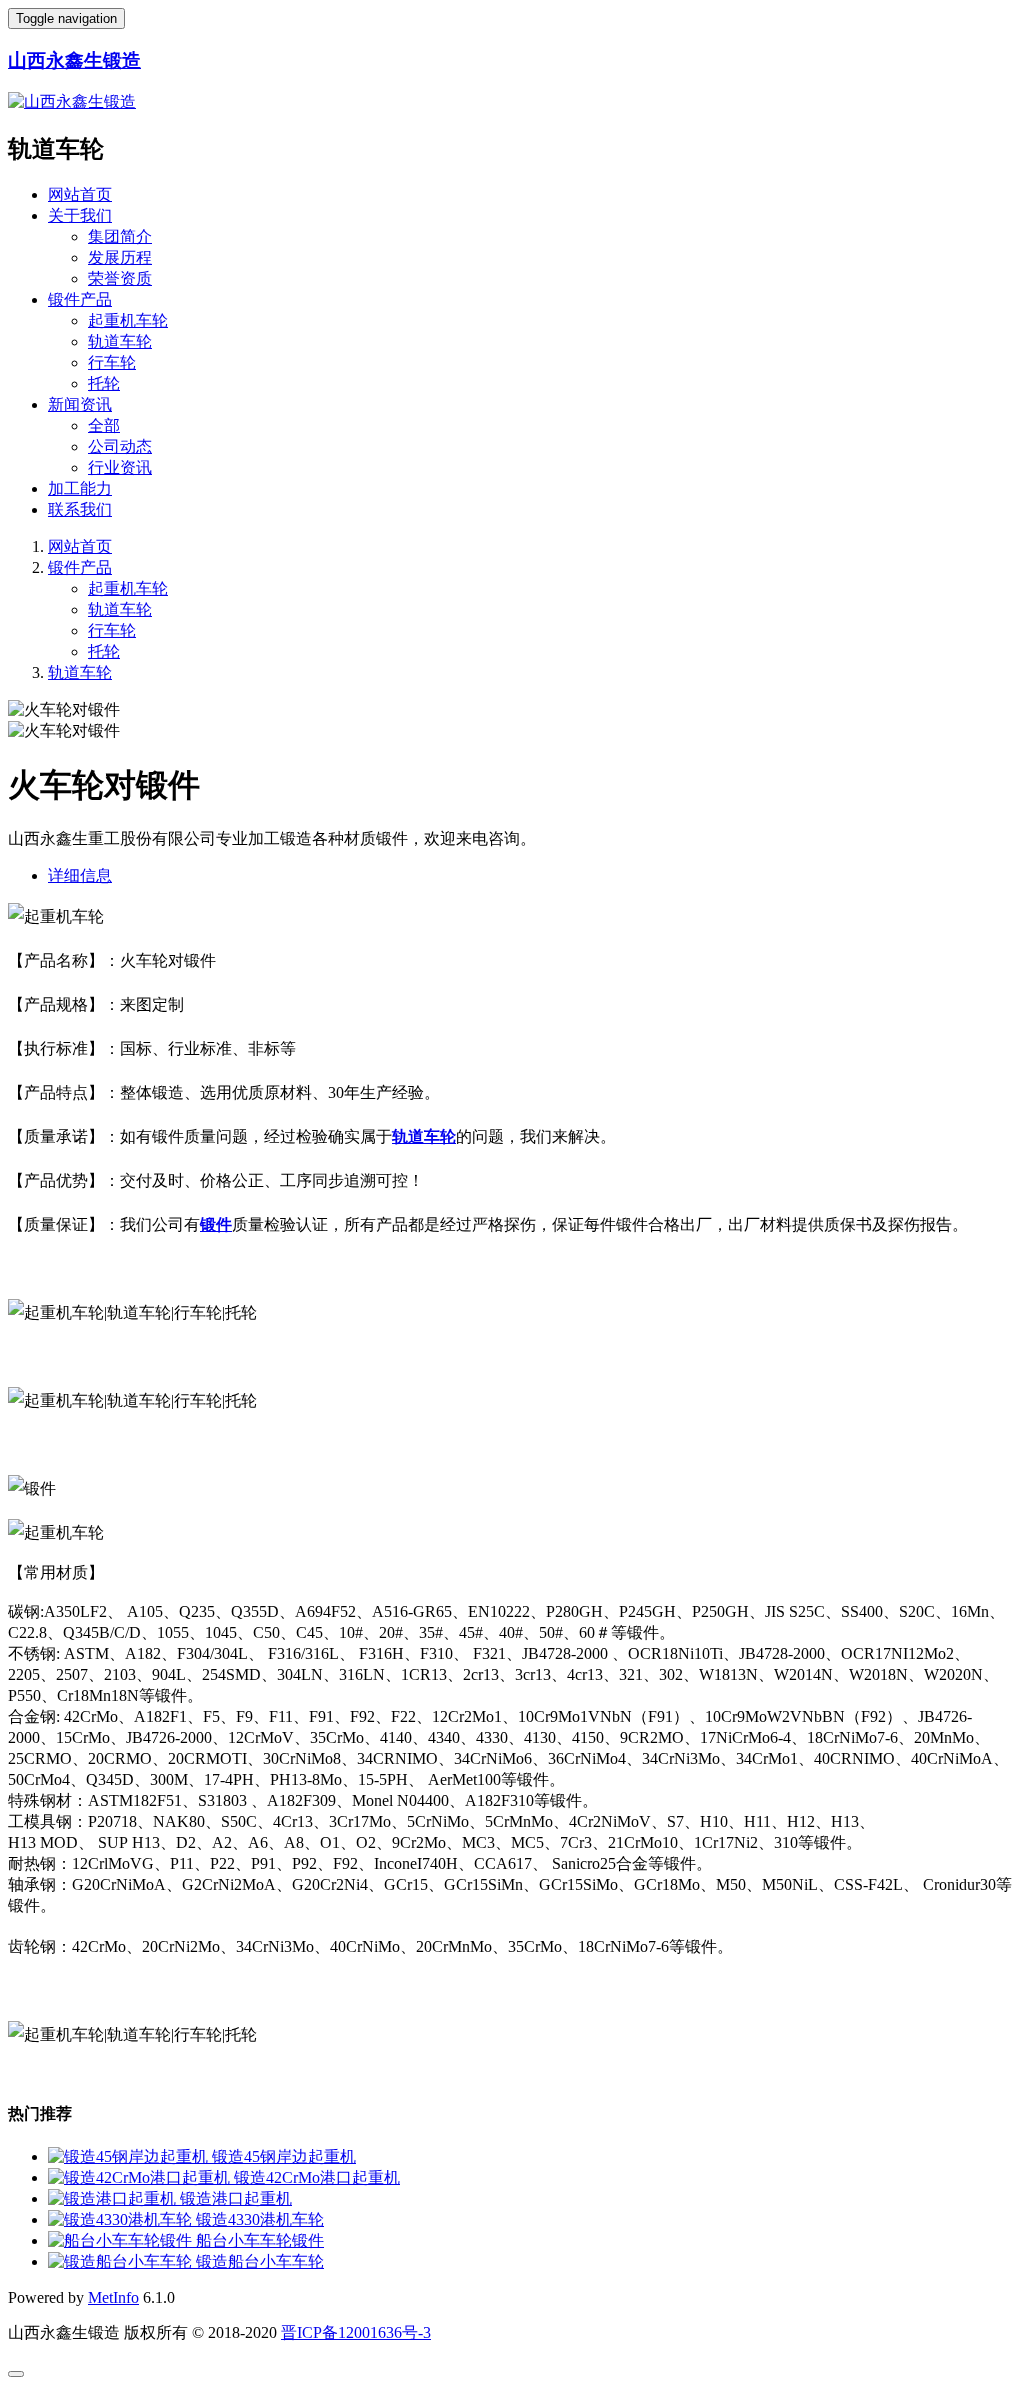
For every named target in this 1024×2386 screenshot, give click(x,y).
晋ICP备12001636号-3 (356, 2332)
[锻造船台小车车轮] (122, 2261)
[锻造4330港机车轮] (122, 2219)
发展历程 (120, 257)
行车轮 (112, 362)
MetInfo (113, 2297)
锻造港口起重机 (236, 2198)
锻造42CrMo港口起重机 (317, 2177)
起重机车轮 (128, 320)
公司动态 (120, 446)
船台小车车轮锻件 (260, 2240)
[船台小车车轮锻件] (122, 2240)
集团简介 (120, 236)
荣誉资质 (120, 278)
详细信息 (80, 875)
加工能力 (80, 488)
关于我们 (80, 215)
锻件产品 (80, 299)
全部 (104, 425)
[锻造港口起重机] (114, 2198)
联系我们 (80, 509)
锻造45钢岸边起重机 (284, 2156)
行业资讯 (120, 467)
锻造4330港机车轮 (260, 2219)
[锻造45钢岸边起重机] (130, 2156)
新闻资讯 (80, 404)
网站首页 (80, 194)
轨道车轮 (120, 341)
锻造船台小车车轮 (260, 2261)
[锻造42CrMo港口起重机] (141, 2177)
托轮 (104, 383)
